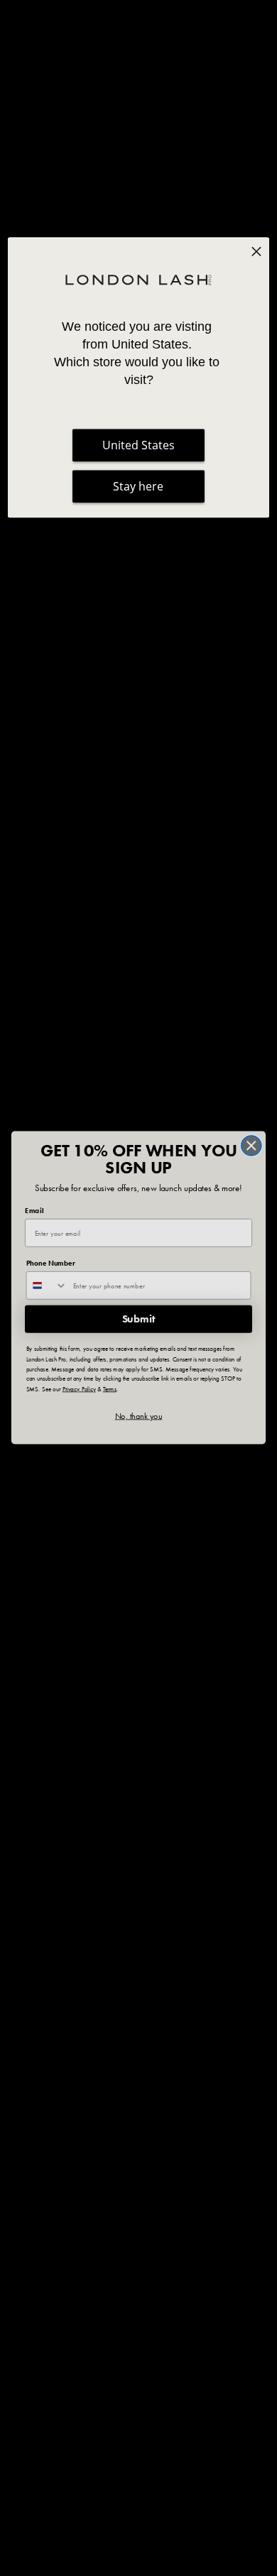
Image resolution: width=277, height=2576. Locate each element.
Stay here (138, 486)
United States (138, 445)
